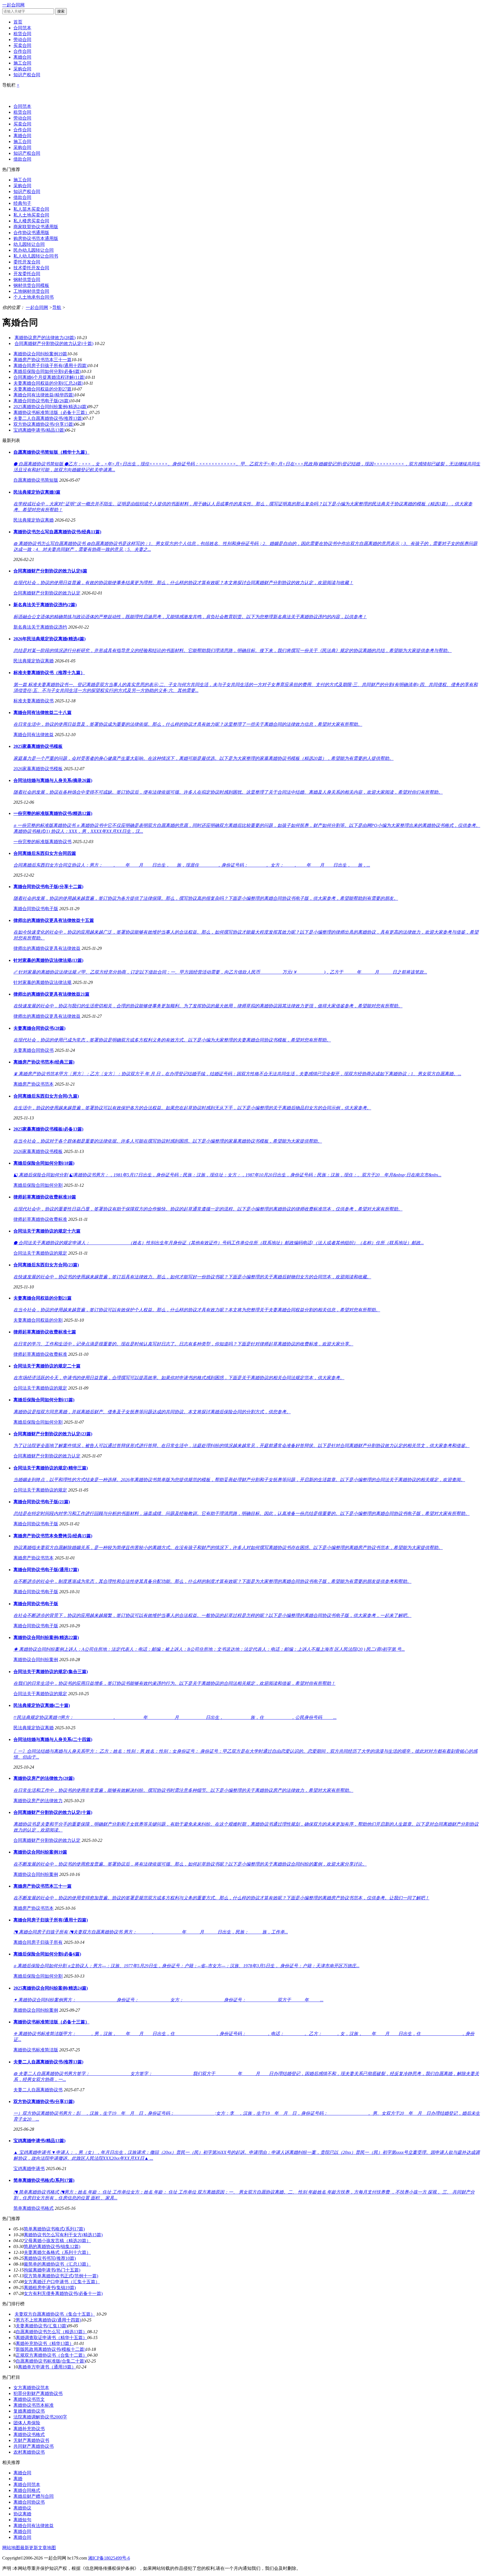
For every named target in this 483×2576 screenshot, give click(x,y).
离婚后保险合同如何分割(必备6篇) (47, 371)
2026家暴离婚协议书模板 (38, 769)
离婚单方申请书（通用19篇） (47, 2367)
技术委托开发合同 (31, 268)
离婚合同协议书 (29, 2502)
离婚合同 (22, 57)
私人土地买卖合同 (31, 215)
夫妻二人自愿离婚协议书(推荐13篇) (48, 418)
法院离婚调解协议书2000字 (40, 2417)
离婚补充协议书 (29, 2429)
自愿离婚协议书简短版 (36, 480)
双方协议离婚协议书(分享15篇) (44, 424)
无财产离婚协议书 (31, 2440)
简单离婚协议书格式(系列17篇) (54, 2229)
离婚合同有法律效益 (34, 735)
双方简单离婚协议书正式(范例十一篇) (61, 2276)
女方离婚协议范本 (31, 2388)
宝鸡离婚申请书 (29, 2169)
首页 (18, 22)
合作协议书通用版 (31, 233)
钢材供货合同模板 (31, 285)
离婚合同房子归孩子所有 (38, 1942)
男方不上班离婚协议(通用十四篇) (48, 2320)
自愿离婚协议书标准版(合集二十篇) (51, 2361)
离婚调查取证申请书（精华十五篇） (51, 2338)
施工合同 (22, 63)
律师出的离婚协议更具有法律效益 (47, 948)
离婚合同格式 (27, 2490)
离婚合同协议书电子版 (36, 909)
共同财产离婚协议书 (34, 2446)
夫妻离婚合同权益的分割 (38, 1320)
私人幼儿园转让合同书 (36, 256)
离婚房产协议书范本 (34, 1084)
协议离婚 (22, 2514)
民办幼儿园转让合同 (34, 250)
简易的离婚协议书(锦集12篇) (52, 2246)
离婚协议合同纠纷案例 (36, 1660)
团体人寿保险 (27, 2423)
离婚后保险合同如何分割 (38, 1185)
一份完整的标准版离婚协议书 (42, 842)
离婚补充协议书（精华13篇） (45, 2343)
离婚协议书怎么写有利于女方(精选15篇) (63, 2235)
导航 (57, 307)
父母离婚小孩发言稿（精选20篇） (57, 2241)
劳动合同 (22, 40)
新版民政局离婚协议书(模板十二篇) (51, 2349)
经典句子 (22, 203)
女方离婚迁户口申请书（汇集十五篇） (62, 2282)
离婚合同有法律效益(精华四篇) (44, 395)
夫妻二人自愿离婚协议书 (38, 2090)
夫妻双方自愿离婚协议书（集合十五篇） (55, 2314)
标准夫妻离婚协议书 (34, 701)
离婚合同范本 (27, 2485)
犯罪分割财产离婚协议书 (38, 2393)
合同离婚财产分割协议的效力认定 (47, 593)
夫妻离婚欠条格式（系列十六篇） (57, 2252)
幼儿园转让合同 (29, 244)
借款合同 (22, 159)
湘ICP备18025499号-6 (109, 2558)
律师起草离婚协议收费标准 (40, 1219)
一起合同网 (13, 5)
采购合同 (22, 69)
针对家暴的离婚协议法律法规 (42, 982)
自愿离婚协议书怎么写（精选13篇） (51, 2332)
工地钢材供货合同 (31, 291)
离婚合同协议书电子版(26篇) (42, 401)
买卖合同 (22, 45)
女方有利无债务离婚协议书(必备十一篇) (63, 2293)
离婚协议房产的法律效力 (38, 1801)
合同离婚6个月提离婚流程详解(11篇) (49, 377)
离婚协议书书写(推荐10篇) (50, 2258)
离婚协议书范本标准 (34, 2405)
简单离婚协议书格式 (34, 2208)
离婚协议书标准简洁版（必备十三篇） (51, 412)
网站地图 (11, 2548)
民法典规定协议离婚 (34, 520)
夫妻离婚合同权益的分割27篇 (42, 389)
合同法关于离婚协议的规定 (40, 1253)
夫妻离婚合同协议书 (34, 1050)
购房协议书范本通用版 (36, 238)
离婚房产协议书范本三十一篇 (42, 360)
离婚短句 (22, 2520)
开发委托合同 (27, 274)
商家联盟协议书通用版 (36, 227)
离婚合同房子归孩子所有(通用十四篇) (51, 366)
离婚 (18, 2479)
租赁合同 (22, 34)
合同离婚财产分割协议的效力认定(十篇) (54, 343)
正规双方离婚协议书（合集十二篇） (51, 2355)
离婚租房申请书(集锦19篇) (50, 2288)
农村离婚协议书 (29, 2452)
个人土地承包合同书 (34, 297)
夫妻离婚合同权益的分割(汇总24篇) (48, 383)
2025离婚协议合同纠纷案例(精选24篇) (51, 407)
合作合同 (22, 51)
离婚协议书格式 (29, 2435)
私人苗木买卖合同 (31, 209)
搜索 (61, 11)
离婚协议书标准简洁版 (36, 2050)
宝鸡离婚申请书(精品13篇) (39, 430)
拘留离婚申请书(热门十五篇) (52, 2270)
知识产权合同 (27, 75)
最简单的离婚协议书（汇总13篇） (57, 2264)
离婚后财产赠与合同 (34, 2496)
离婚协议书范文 (29, 2399)
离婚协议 (22, 2508)
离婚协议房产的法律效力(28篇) (45, 338)
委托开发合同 (27, 262)
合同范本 (22, 28)
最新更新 (29, 2548)
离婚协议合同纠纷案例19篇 (40, 354)
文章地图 (47, 2548)
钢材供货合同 (27, 280)
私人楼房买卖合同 (31, 221)
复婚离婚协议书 (29, 2411)
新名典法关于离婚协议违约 (40, 627)
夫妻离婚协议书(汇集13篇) (42, 2326)
